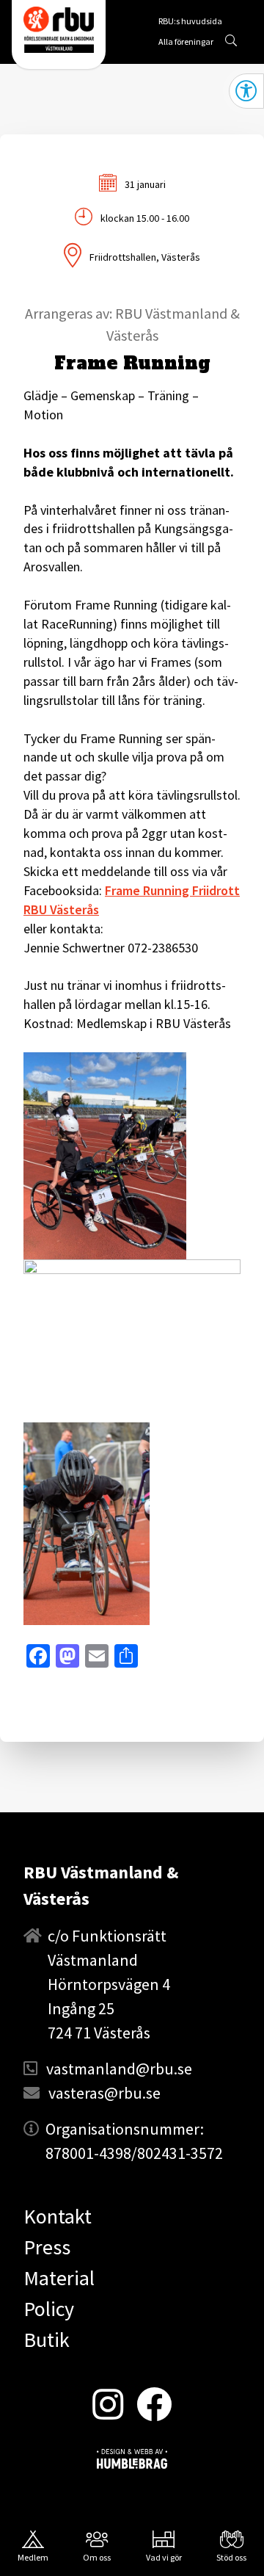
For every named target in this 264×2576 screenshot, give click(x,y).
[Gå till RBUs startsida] (59, 30)
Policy (49, 2309)
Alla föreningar (186, 41)
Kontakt (58, 2216)
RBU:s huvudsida (190, 23)
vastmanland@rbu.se (119, 2069)
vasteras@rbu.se (104, 2093)
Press (47, 2247)
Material (59, 2278)
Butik (47, 2340)
